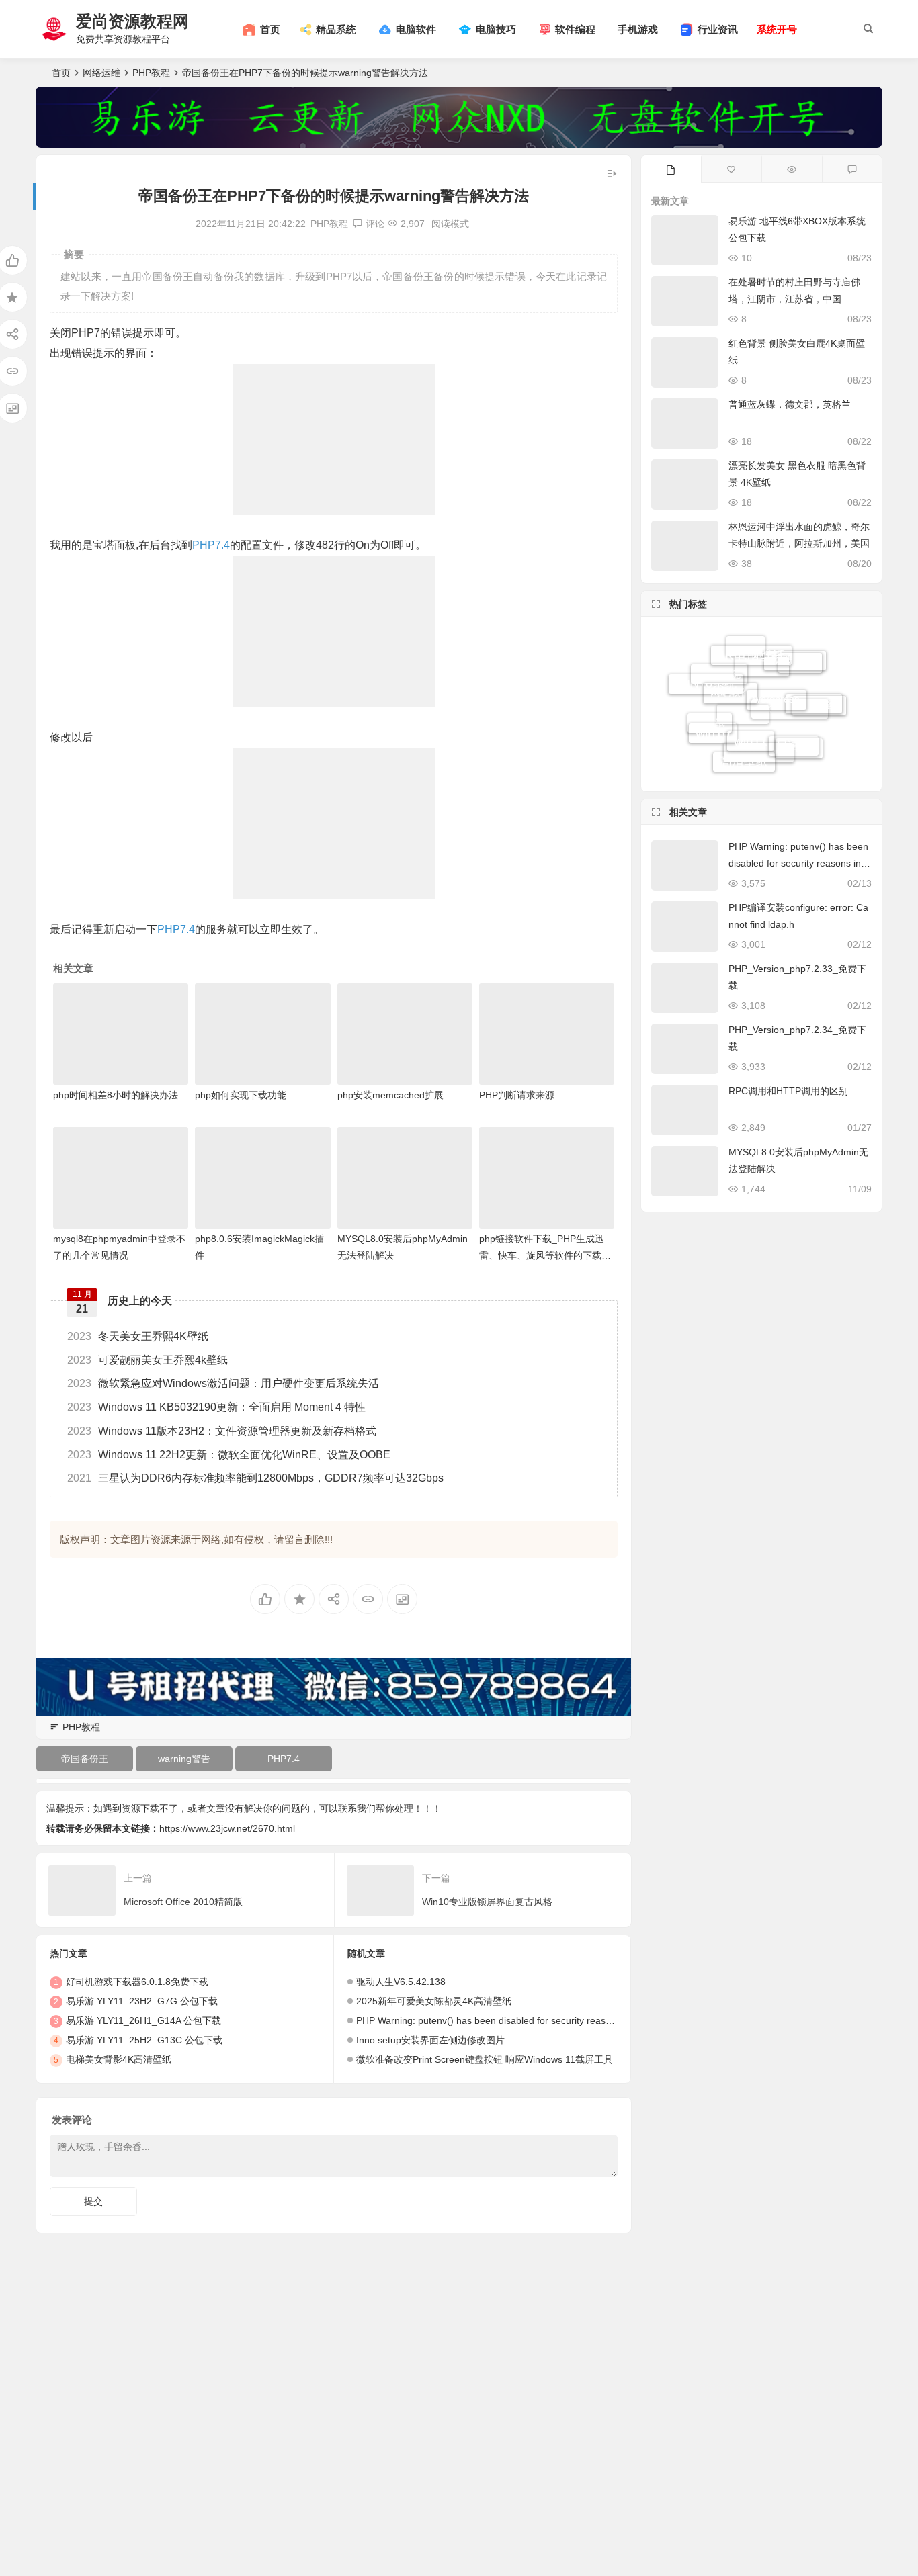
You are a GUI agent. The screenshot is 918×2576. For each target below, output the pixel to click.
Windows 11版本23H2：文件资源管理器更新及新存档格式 (222, 1431)
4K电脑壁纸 (751, 645)
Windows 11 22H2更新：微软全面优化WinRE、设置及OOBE (229, 1455)
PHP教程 (151, 73)
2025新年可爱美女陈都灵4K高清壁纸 (434, 2001)
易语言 (794, 717)
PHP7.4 (211, 545)
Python (799, 749)
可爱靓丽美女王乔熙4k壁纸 (148, 1360)
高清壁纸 (744, 746)
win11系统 (814, 684)
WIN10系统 (706, 680)
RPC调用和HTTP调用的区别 (788, 1091)
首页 (61, 73)
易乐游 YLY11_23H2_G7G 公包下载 (142, 2001)
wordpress (777, 663)
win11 (751, 702)
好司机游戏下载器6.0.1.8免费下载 (137, 1982)
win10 (713, 713)
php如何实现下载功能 (241, 1095)
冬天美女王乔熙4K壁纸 (138, 1336)
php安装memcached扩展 (390, 1095)
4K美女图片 (759, 764)
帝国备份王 (85, 1759)
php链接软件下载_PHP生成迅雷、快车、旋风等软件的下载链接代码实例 (545, 1255)
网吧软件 (731, 662)
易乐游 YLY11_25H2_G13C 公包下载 (144, 2040)
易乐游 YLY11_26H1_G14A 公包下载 (143, 2020)
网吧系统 (819, 716)
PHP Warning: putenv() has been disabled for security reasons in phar (505, 2020)
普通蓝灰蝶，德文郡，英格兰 (790, 404)
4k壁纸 (710, 734)
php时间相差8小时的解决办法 (116, 1095)
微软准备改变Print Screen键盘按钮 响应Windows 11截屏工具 (485, 2059)
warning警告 (184, 1759)
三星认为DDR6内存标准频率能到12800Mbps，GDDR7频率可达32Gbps (255, 1478)
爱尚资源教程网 (132, 21)
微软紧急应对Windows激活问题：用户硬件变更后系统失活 (223, 1383)
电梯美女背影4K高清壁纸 (119, 2059)
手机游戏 (638, 29)
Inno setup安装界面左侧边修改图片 (430, 2040)
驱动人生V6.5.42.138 (401, 1982)
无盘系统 (719, 701)
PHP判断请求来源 (517, 1095)
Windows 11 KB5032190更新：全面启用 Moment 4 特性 (216, 1407)
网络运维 (101, 73)
